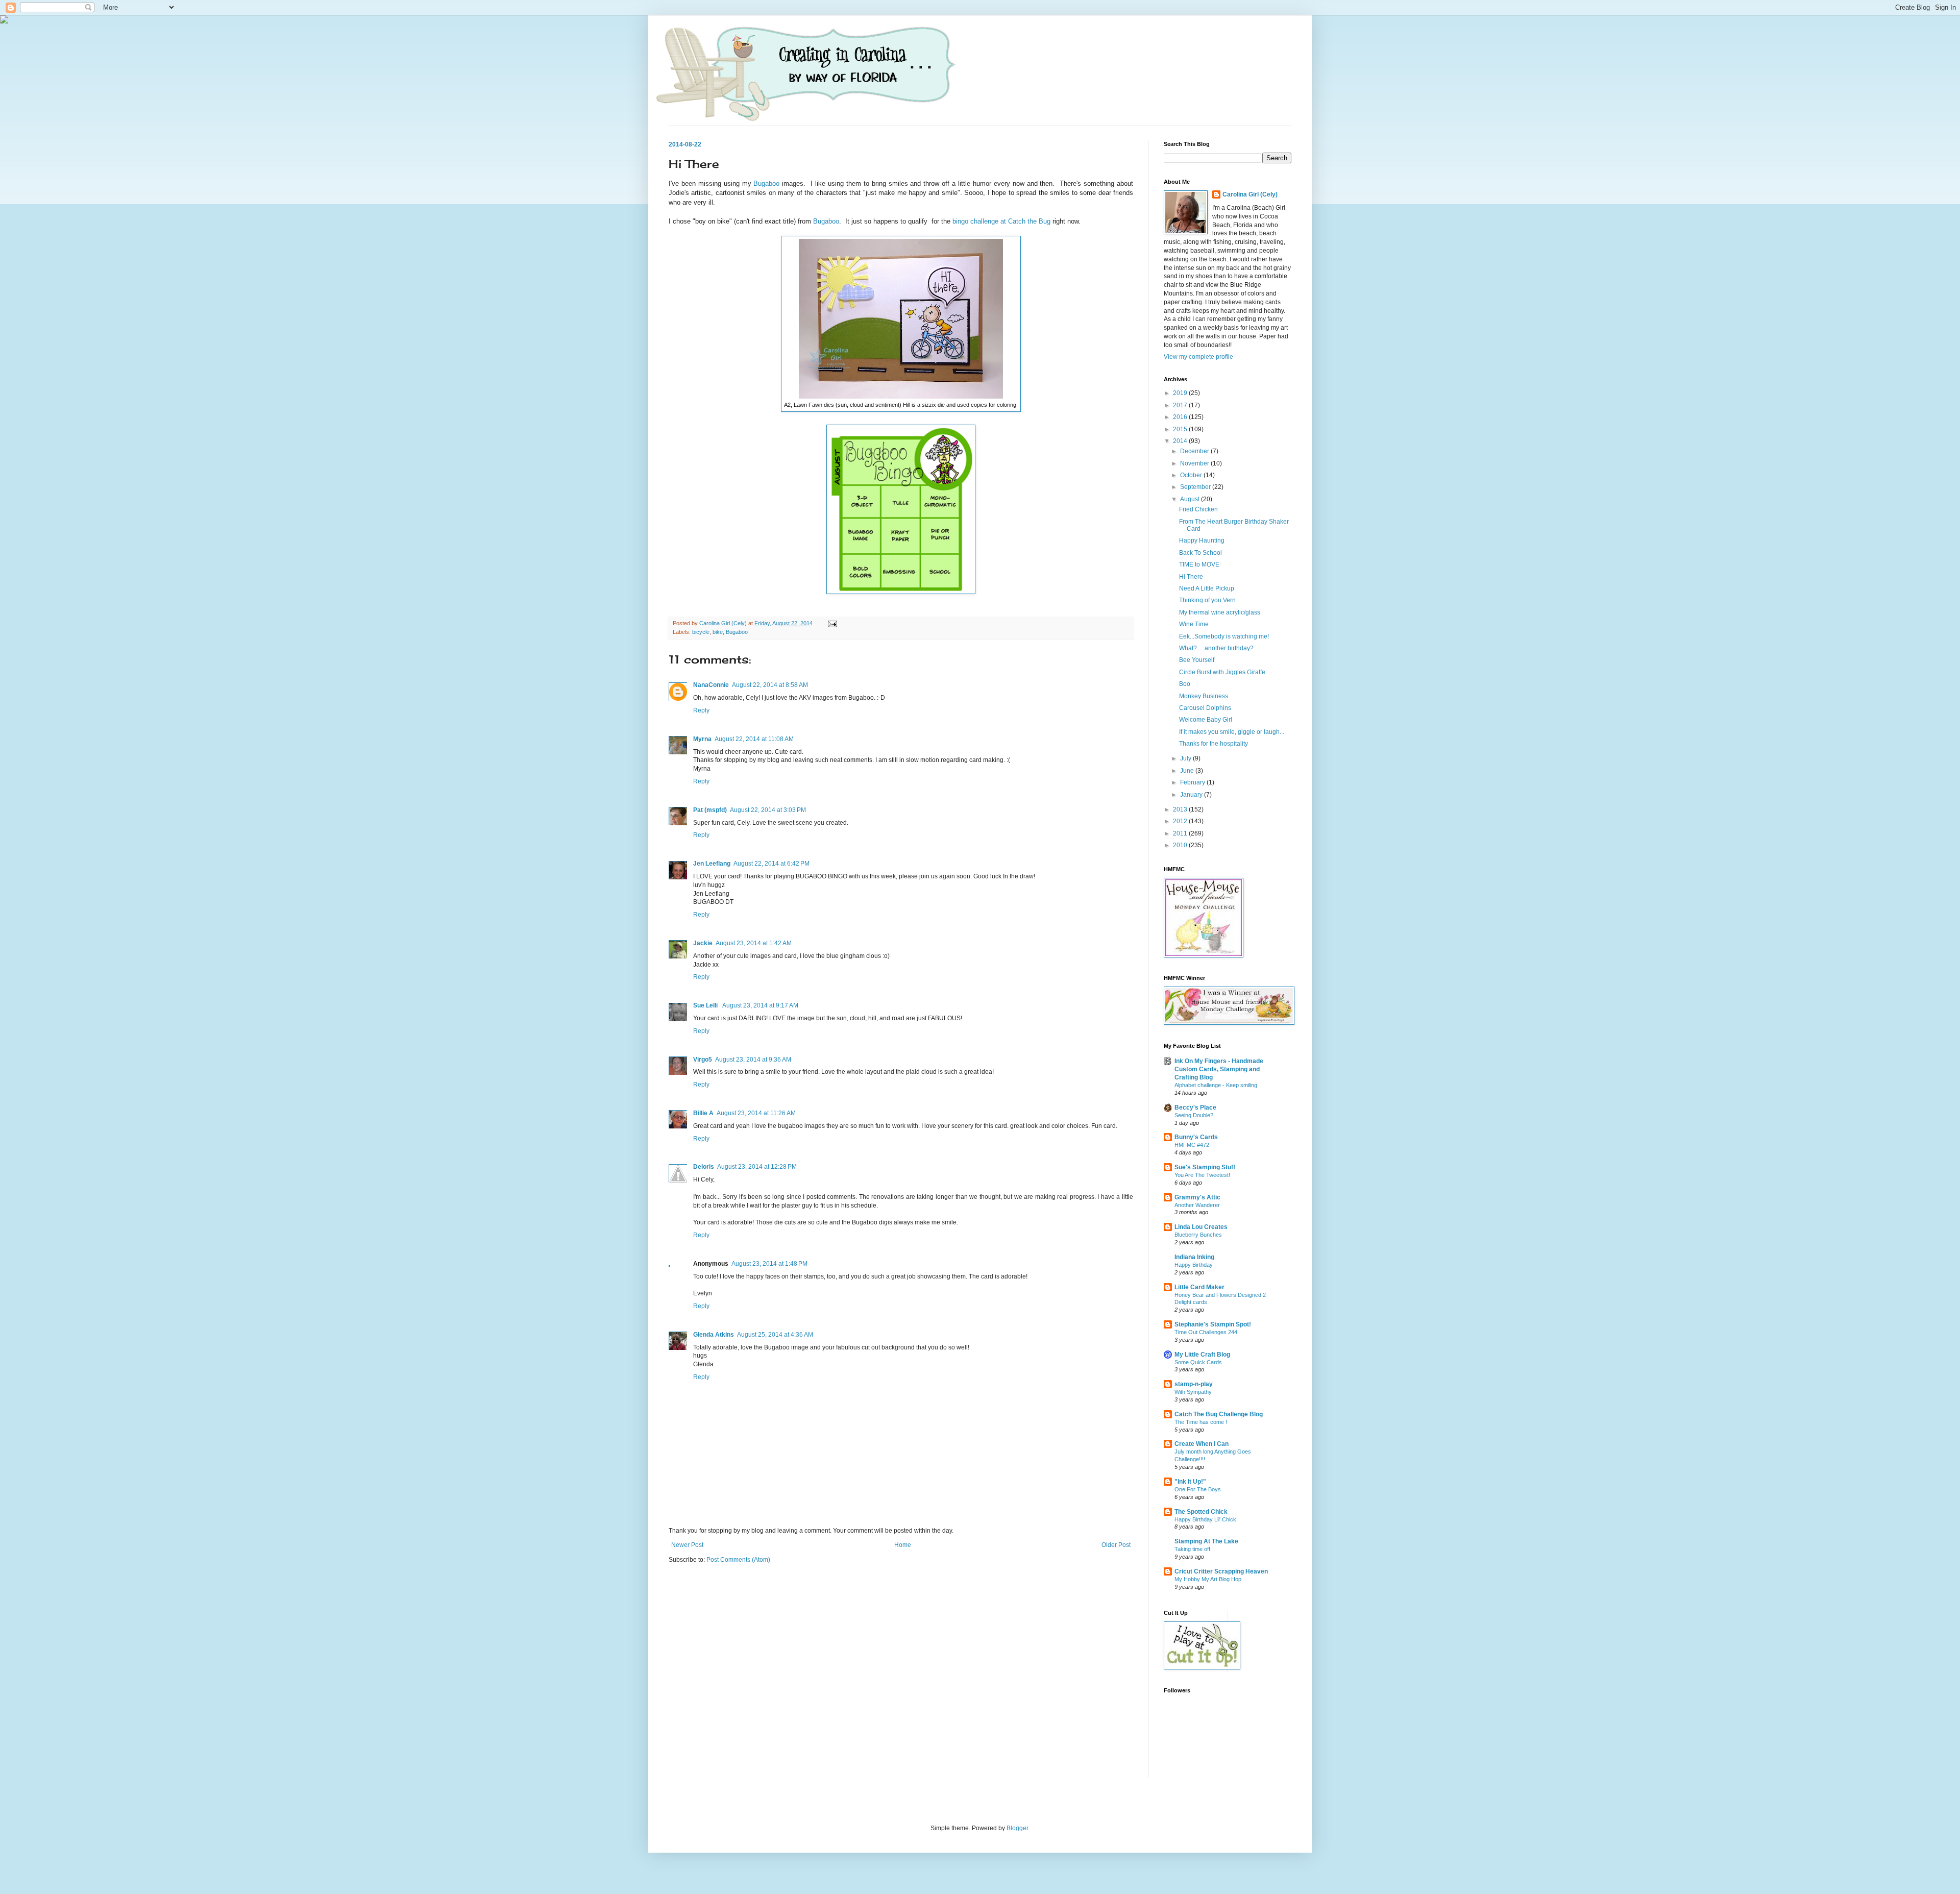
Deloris (704, 1167)
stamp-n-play (1194, 1384)
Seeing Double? (1194, 1115)
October (1192, 475)
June (1188, 771)
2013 (1181, 809)
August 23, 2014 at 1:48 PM (769, 1264)
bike (718, 632)
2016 (1181, 417)
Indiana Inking (1194, 1257)
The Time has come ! (1201, 1422)
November (1195, 463)
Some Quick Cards (1198, 1362)
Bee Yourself (1197, 660)
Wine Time (1194, 624)
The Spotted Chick (1201, 1512)
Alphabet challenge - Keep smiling (1216, 1085)
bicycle (701, 632)
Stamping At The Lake (1206, 1541)
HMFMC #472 (1192, 1145)
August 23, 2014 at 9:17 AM (760, 1005)
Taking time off (1192, 1549)
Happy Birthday (1194, 1265)
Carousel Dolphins (1205, 708)
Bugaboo (766, 183)
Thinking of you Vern (1207, 600)
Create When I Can (1202, 1444)
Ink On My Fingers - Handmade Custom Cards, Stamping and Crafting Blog (1219, 1069)
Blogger (1017, 1828)
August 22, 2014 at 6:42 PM (771, 864)
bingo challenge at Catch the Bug (1001, 221)
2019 (1181, 393)
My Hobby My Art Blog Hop (1208, 1579)
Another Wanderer (1197, 1205)
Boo (1185, 684)
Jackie (703, 943)
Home (903, 1545)
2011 (1181, 833)
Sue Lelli (706, 1005)
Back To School (1200, 553)
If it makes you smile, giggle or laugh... (1232, 732)
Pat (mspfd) (710, 810)
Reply (701, 710)
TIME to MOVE (1199, 564)
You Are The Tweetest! (1202, 1175)
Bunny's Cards (1196, 1137)
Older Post (1116, 1545)
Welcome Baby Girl (1206, 720)
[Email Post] (832, 623)
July (1186, 758)
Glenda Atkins (714, 1335)
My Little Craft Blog (1202, 1355)
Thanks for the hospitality (1214, 744)
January (1192, 795)
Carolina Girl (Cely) (1250, 194)
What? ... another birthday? (1216, 648)
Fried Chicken (1198, 509)
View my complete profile (1198, 357)
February (1193, 782)
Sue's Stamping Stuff (1205, 1167)
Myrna (702, 739)
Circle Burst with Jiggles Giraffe (1222, 672)
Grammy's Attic (1197, 1197)
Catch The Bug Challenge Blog (1219, 1414)
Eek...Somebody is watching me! (1224, 636)
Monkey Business (1204, 696)
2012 (1181, 821)
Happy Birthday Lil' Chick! (1206, 1519)
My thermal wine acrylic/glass (1220, 612)
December (1195, 451)
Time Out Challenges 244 (1206, 1332)
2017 (1181, 405)
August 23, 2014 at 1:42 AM (754, 943)
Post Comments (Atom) (738, 1560)
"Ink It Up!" (1190, 1482)
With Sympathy (1193, 1392)
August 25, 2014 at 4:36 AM (775, 1335)
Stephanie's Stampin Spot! (1213, 1324)
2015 (1181, 429)
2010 (1181, 845)
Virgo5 (703, 1060)
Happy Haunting (1202, 540)
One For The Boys (1198, 1489)
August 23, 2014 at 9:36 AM (753, 1060)
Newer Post (687, 1545)
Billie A (703, 1113)
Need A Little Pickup (1207, 588)
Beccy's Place (1195, 1108)
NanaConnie (711, 685)
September (1196, 487)
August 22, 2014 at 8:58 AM (770, 685)
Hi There (1191, 577)
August (1191, 499)
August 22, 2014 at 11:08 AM (754, 739)
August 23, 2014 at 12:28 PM (757, 1167)
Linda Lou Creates (1201, 1227)
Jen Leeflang (712, 864)
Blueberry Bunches (1198, 1235)
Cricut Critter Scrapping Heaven (1221, 1571)
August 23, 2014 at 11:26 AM (756, 1113)
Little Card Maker (1199, 1287)
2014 (1181, 441)
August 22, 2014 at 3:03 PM (768, 810)
